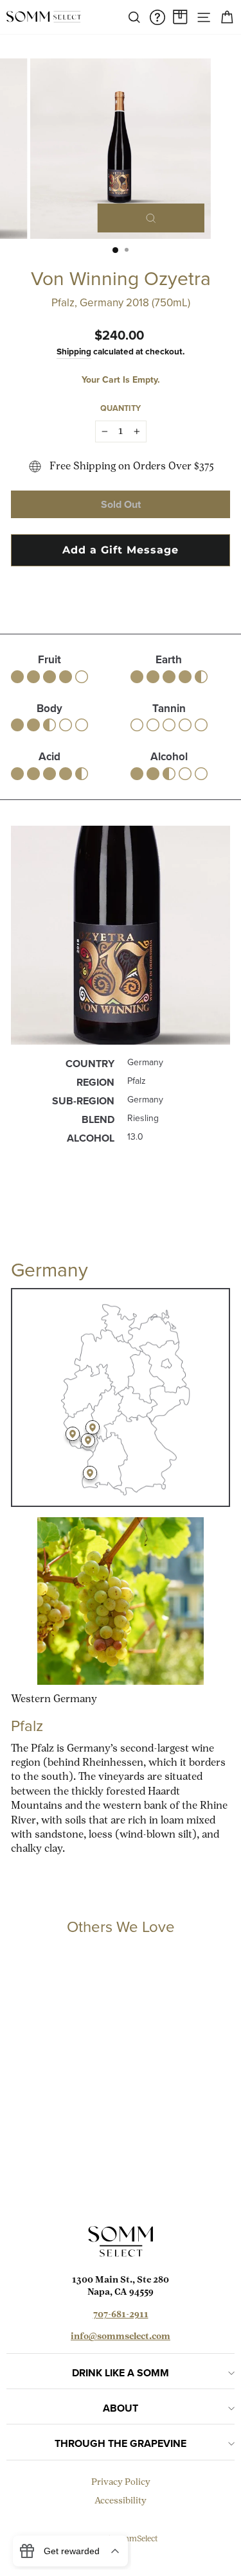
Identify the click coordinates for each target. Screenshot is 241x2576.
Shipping (74, 351)
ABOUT (121, 2408)
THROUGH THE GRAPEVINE (121, 2443)
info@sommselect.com (121, 2337)
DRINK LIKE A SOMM (121, 2373)
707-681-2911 (121, 2315)
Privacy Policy (121, 2483)
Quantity (121, 408)
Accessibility (121, 2501)
